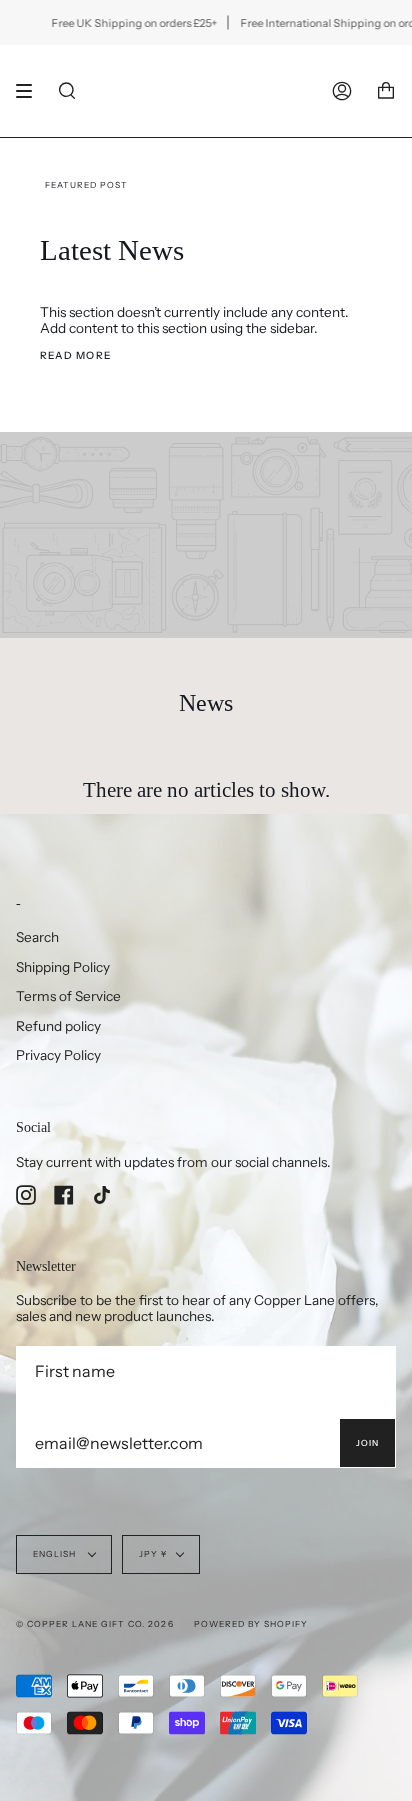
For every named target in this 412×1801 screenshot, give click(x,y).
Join (367, 1443)
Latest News (112, 250)
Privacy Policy (58, 1055)
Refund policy (58, 1026)
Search (37, 937)
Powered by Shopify (251, 1624)
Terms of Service (68, 996)
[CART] (386, 91)
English (56, 1554)
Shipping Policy (63, 967)
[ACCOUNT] (342, 91)
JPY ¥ (153, 1554)
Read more (75, 355)
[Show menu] (31, 91)
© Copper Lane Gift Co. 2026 (95, 1624)
